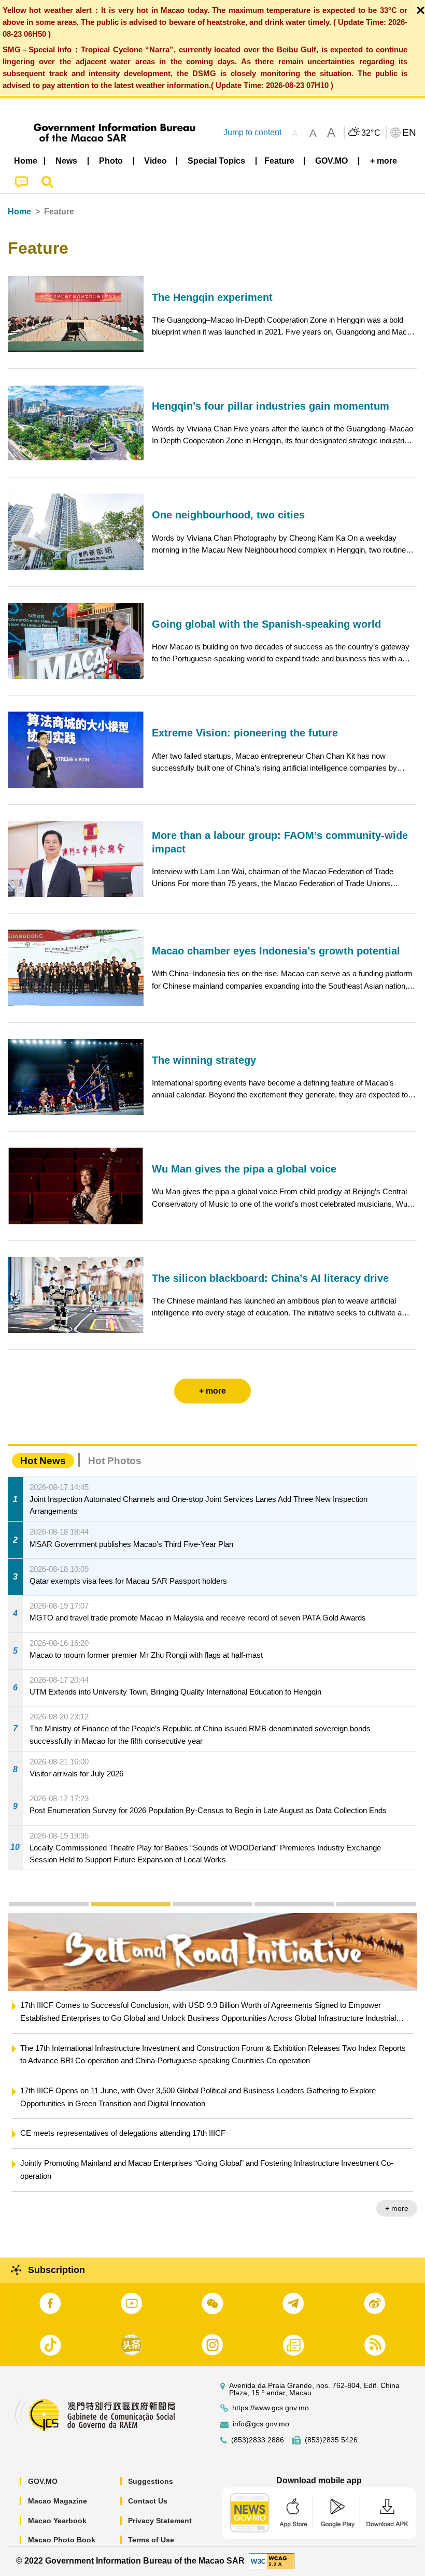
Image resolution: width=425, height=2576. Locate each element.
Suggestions (151, 2481)
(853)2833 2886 (258, 2440)
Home (19, 212)
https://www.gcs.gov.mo (271, 2408)
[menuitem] (67, 161)
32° (371, 133)
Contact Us (148, 2501)
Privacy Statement (160, 2521)
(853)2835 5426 (331, 2440)
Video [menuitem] (155, 161)
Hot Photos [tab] (115, 1461)
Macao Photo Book (62, 2540)
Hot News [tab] (43, 1461)
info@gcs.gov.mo (261, 2424)
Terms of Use (151, 2540)
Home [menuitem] (26, 161)
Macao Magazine (58, 2501)
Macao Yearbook (57, 2521)
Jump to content (252, 132)
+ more (397, 2182)
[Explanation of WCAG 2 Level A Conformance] (272, 2560)
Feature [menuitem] (279, 161)
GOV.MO (43, 2481)
